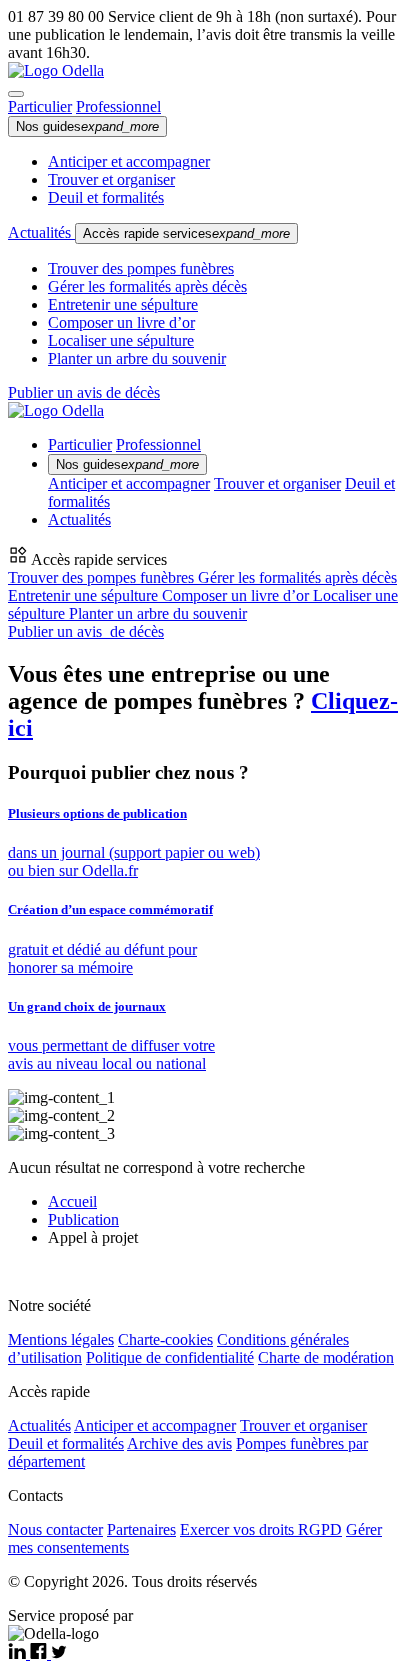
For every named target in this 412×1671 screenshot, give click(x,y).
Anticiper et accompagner (129, 161)
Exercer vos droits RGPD (261, 1529)
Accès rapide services (186, 233)
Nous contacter (55, 1529)
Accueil (72, 1201)
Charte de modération (326, 1357)
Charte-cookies (165, 1339)
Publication (83, 1219)
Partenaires (141, 1529)
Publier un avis (86, 631)
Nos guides (87, 126)
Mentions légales (61, 1339)
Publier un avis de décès (84, 392)
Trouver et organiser (111, 179)
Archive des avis (179, 1443)
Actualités (41, 232)
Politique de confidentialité (170, 1357)
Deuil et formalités (106, 197)
